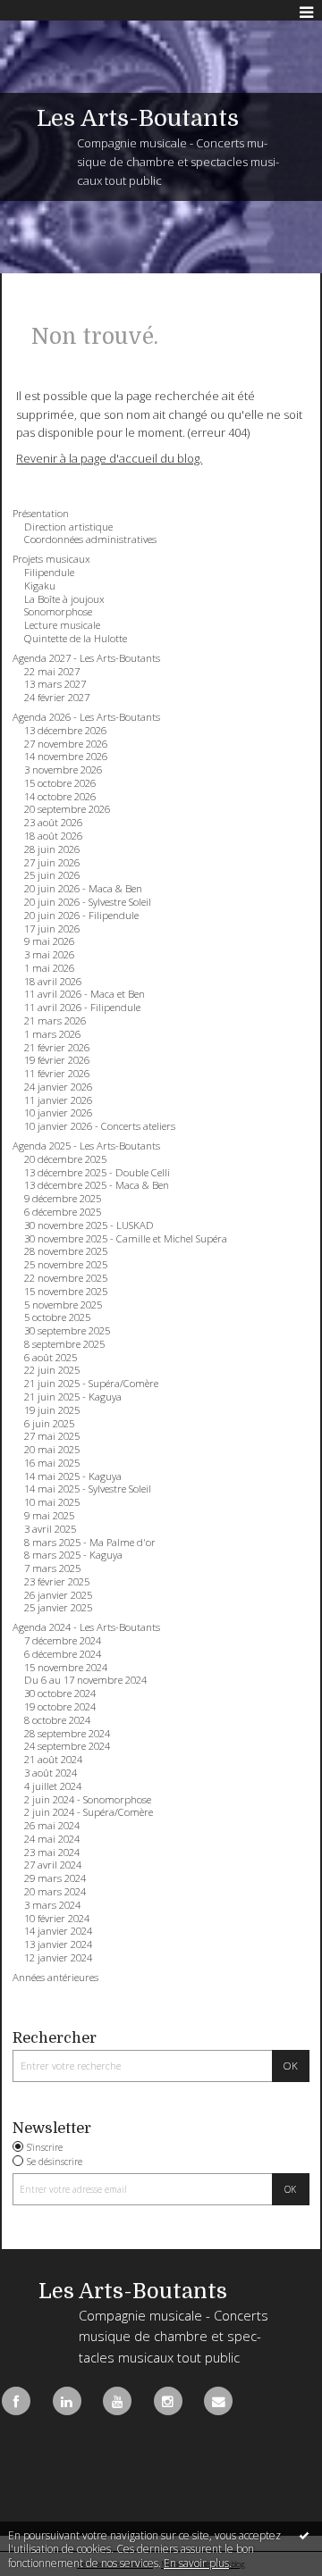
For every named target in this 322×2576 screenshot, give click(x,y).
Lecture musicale (62, 625)
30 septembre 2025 (67, 1331)
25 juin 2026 (52, 875)
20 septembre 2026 (67, 809)
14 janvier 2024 (58, 1931)
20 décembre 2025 (65, 1159)
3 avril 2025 (50, 1529)
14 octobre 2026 (60, 797)
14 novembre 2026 (66, 757)
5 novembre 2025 (63, 1305)
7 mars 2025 (52, 1568)
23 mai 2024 (52, 1853)
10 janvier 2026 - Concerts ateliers (100, 1126)
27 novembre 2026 (66, 744)
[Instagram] (168, 2401)
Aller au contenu (51, 13)
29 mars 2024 (55, 1878)
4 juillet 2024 (53, 1786)
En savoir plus (196, 2563)
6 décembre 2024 (63, 1654)
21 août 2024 (53, 1760)
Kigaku (40, 586)
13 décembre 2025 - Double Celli (97, 1173)
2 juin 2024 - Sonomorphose (88, 1800)
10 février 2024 (57, 1919)
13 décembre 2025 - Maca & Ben (97, 1185)
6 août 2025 (51, 1358)
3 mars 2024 (52, 1905)
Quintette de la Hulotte (76, 639)
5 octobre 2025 (57, 1317)
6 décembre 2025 (63, 1212)
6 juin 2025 (49, 1424)
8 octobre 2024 (57, 1720)
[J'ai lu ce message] (304, 2535)
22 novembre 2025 (66, 1278)
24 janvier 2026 (58, 1087)
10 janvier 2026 (58, 1113)
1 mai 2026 (49, 968)
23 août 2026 (53, 823)
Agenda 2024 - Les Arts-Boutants (86, 1627)
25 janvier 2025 (58, 1608)
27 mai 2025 (52, 1436)
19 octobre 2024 (60, 1707)
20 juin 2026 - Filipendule (81, 916)
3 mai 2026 (49, 955)
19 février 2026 (57, 1060)
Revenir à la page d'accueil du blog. (109, 458)
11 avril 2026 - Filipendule (82, 1008)
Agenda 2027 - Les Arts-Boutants (86, 658)
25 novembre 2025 (66, 1265)
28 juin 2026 (52, 849)
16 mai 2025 (52, 1463)
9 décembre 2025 (63, 1199)
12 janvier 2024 (58, 1958)
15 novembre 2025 (66, 1292)
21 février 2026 (57, 1048)
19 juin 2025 (52, 1410)
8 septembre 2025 (64, 1344)
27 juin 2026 (52, 863)
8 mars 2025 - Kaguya (73, 1555)
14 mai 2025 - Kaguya (73, 1476)
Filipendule (49, 573)
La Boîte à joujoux (64, 599)
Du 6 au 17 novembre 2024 (85, 1680)
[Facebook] (16, 2401)
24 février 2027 (57, 698)
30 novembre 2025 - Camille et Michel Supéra (126, 1239)
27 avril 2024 (53, 1865)
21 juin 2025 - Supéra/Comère (91, 1384)
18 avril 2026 (53, 982)
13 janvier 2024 (58, 1945)
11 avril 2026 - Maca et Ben (85, 994)
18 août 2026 (53, 836)
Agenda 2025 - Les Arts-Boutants (86, 1146)
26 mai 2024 (52, 1826)
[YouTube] (117, 2401)
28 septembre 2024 (67, 1734)
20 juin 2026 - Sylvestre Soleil (88, 902)
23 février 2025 (57, 1582)
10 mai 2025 (52, 1502)
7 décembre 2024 (63, 1641)
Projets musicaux (51, 559)
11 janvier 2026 (58, 1100)
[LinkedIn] (67, 2401)
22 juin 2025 (52, 1370)
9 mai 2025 (49, 1516)
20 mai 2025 (52, 1450)
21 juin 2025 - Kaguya (73, 1397)
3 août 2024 (51, 1773)
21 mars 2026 (55, 1021)
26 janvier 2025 (58, 1595)
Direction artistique (68, 527)
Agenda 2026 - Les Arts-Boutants (86, 717)
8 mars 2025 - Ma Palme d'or (90, 1543)
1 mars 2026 (52, 1034)
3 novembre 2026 (63, 770)
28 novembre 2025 (66, 1251)
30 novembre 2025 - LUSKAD (89, 1225)
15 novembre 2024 (66, 1668)
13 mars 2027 (55, 684)
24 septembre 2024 (67, 1746)
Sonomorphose (58, 612)
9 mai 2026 (49, 941)
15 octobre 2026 (60, 783)
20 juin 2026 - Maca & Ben (83, 889)
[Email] (218, 2401)
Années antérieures (55, 1978)
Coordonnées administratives (90, 539)
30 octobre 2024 (60, 1694)
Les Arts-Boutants (138, 118)
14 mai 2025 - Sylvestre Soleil (88, 1489)
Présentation (41, 514)
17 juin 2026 (52, 929)
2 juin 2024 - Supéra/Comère (89, 1812)
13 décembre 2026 (65, 731)
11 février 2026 (57, 1074)
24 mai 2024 (52, 1839)
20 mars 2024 (55, 1892)
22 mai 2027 (52, 672)
